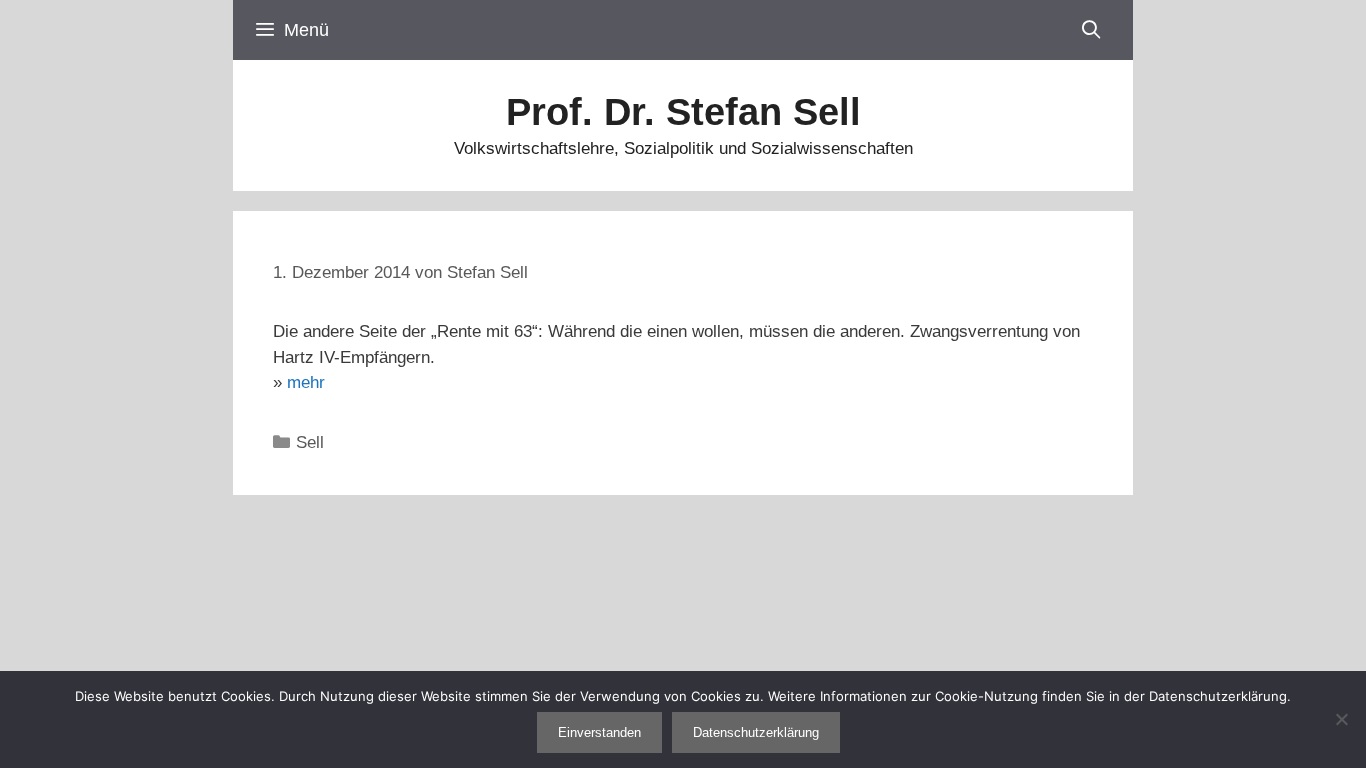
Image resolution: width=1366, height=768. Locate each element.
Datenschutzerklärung (756, 732)
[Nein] (1341, 719)
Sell (310, 442)
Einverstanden (599, 732)
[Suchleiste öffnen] (1091, 30)
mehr (306, 382)
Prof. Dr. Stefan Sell (683, 112)
